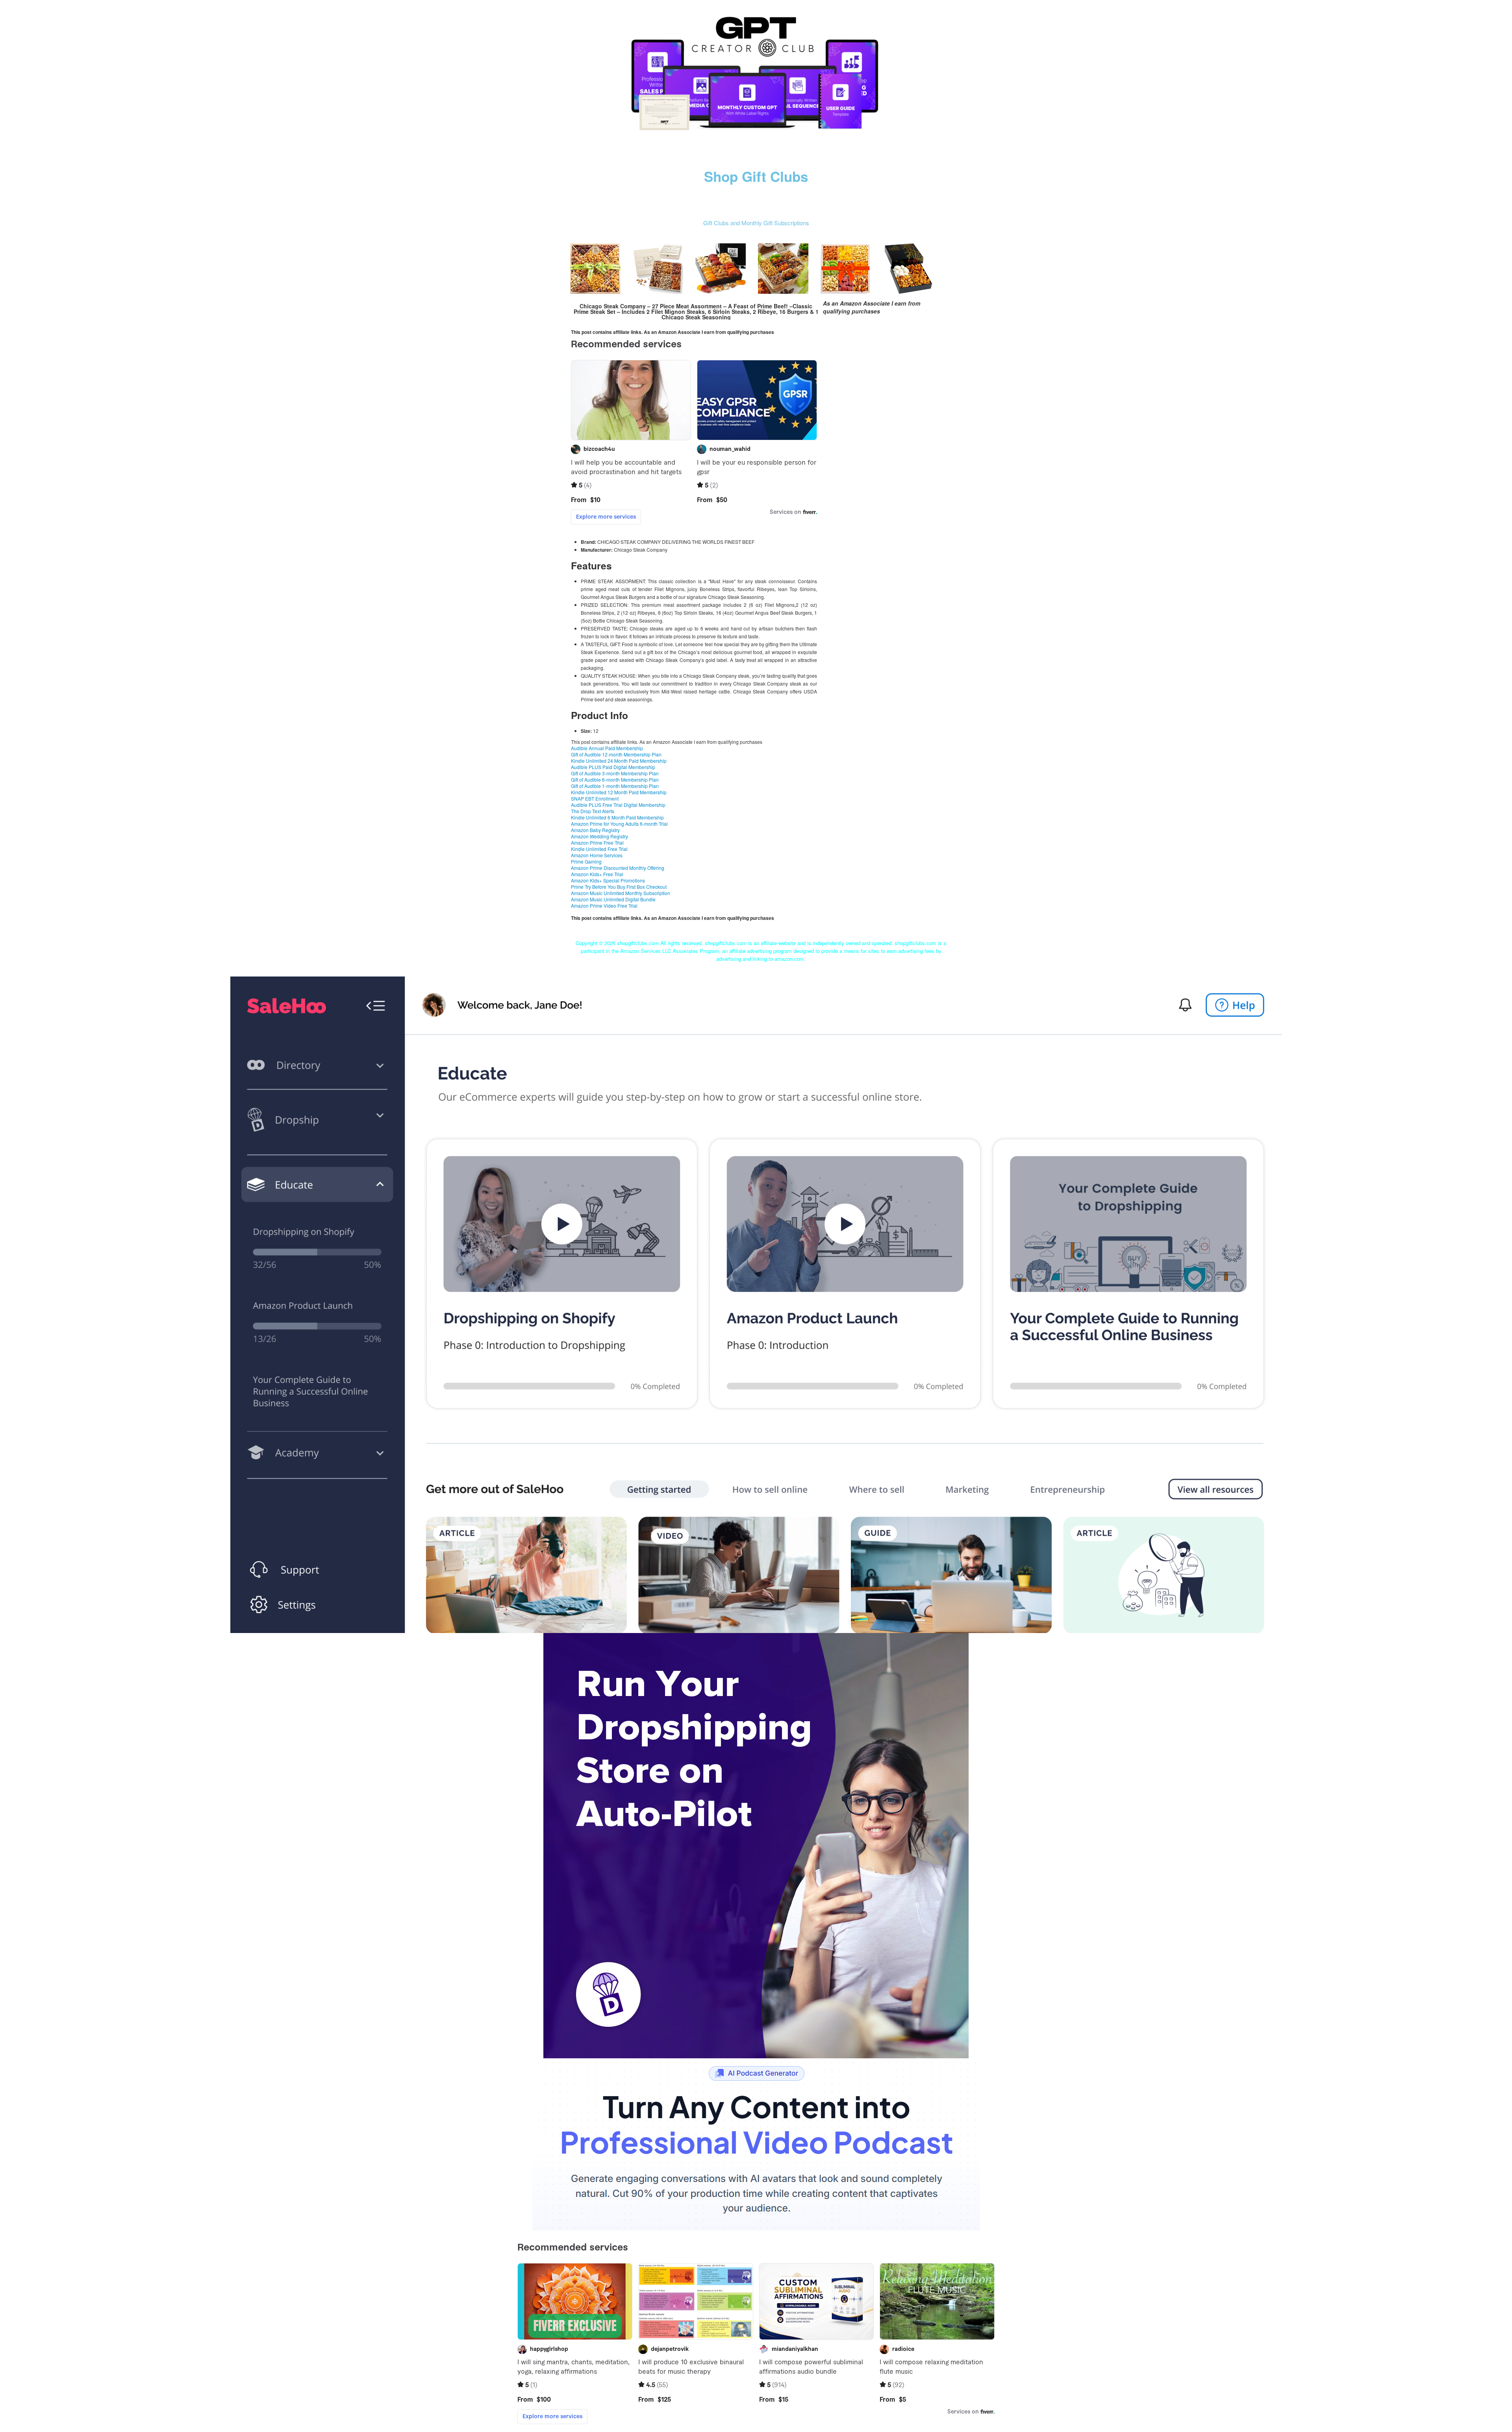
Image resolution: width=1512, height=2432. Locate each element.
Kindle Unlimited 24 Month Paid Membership (619, 761)
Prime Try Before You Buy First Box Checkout (619, 887)
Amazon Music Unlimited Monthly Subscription (621, 893)
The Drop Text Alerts (593, 811)
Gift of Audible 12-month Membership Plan (616, 754)
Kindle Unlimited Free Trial (599, 849)
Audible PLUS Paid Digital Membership (613, 767)
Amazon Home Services (597, 855)
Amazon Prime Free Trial (597, 842)
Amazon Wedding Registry (599, 836)
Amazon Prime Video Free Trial (604, 906)
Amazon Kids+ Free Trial (597, 874)
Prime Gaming (586, 861)
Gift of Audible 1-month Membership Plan (615, 786)
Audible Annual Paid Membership (607, 748)
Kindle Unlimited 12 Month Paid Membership (619, 792)
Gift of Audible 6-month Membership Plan (615, 779)
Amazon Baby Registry (595, 830)
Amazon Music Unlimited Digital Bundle (613, 899)
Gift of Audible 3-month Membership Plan (615, 773)
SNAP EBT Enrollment (595, 798)
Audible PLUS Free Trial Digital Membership (618, 805)
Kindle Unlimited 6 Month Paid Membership (617, 817)
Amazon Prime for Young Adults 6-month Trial (619, 824)
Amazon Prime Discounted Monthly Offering (618, 868)
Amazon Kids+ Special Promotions (608, 880)
